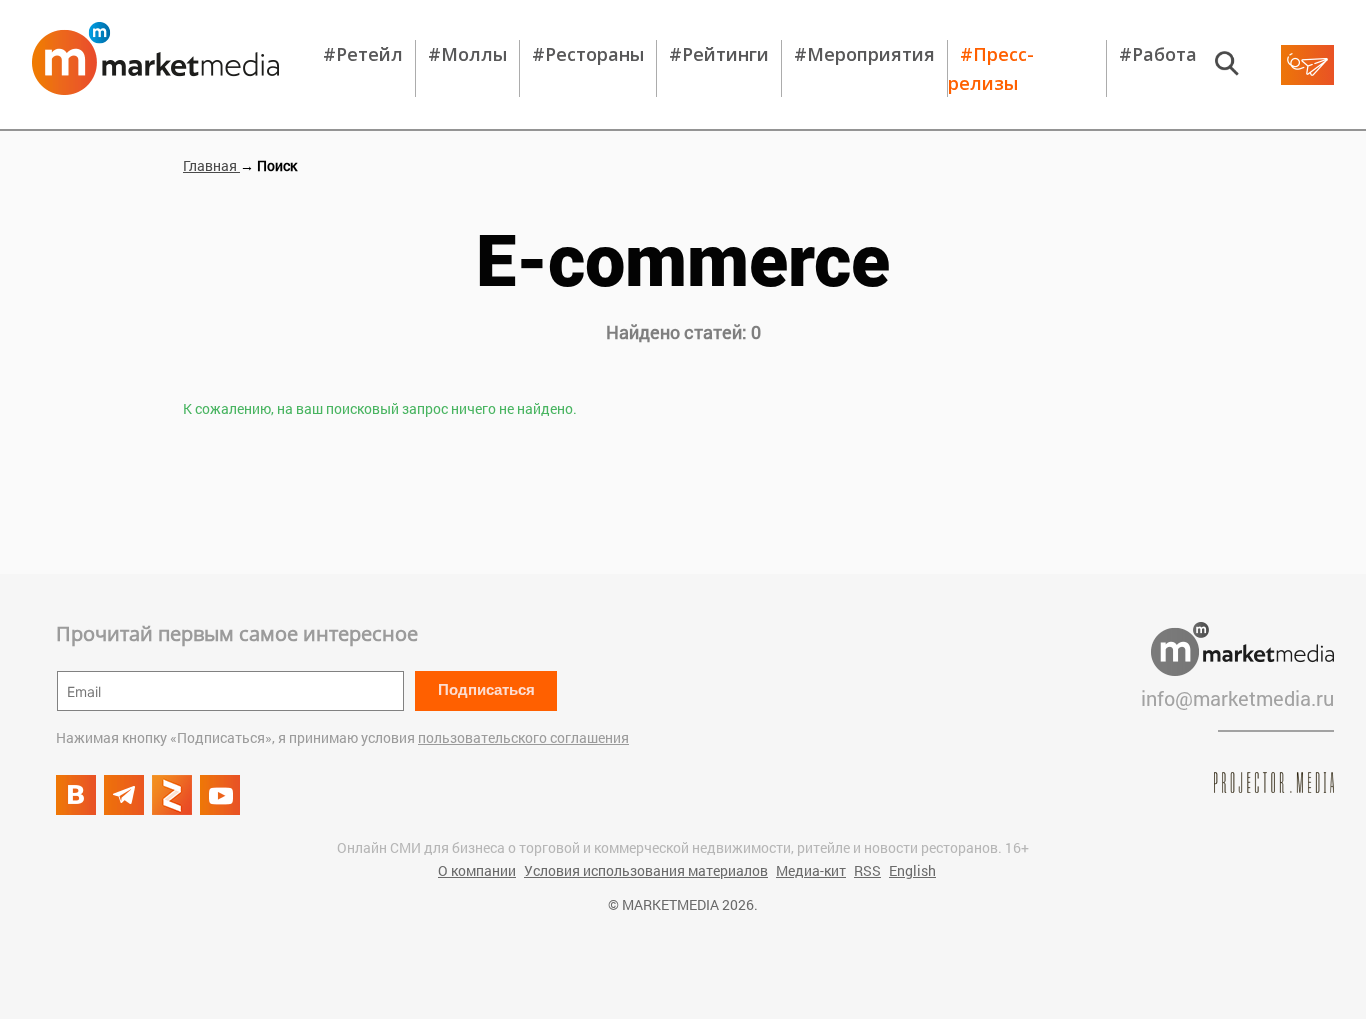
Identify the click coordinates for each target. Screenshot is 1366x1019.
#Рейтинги (719, 54)
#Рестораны (588, 54)
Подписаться (486, 689)
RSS (867, 870)
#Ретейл (363, 54)
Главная (211, 165)
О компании (477, 870)
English (912, 870)
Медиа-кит (811, 870)
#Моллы (467, 54)
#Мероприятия (864, 54)
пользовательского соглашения (523, 737)
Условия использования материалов (646, 870)
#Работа (1158, 54)
